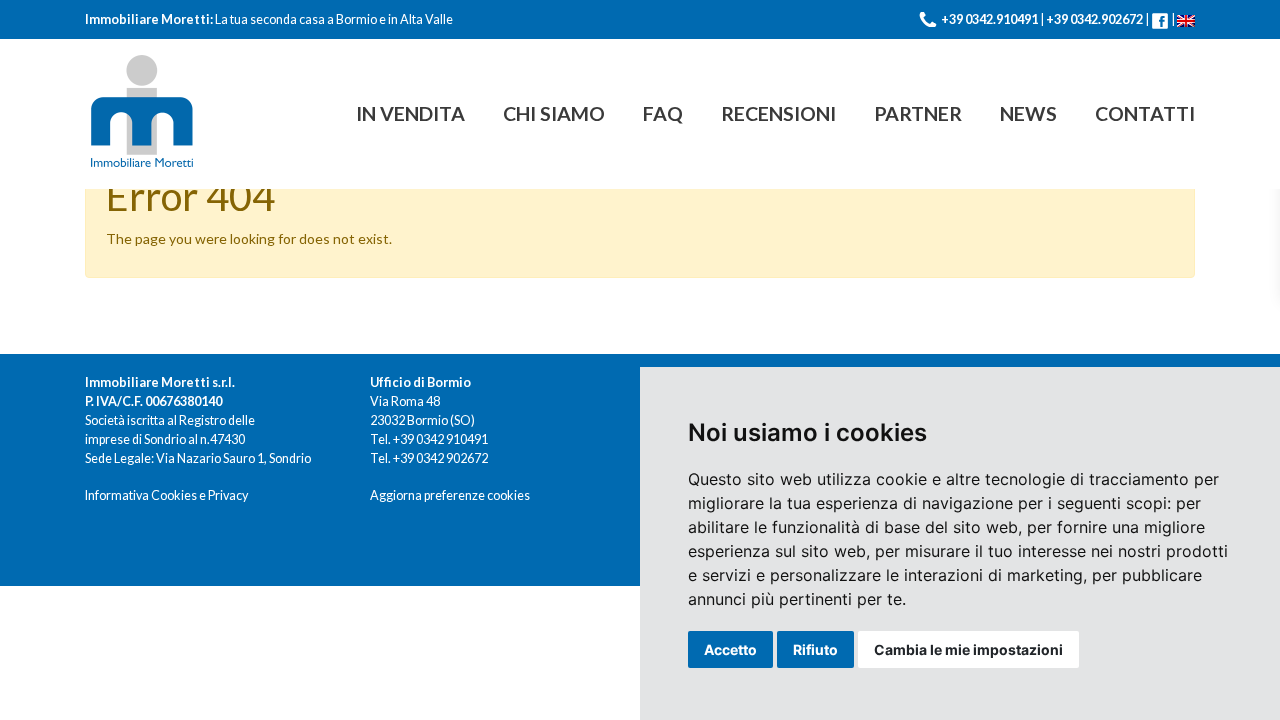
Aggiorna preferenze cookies (450, 495)
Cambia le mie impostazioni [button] (968, 649)
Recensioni (778, 113)
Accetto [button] (730, 649)
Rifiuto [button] (815, 649)
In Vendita (410, 113)
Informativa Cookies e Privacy (166, 495)
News (1028, 113)
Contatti (1145, 113)
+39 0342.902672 (1094, 19)
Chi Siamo (554, 113)
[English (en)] (1186, 19)
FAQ (663, 113)
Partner (918, 113)
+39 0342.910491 (989, 19)
